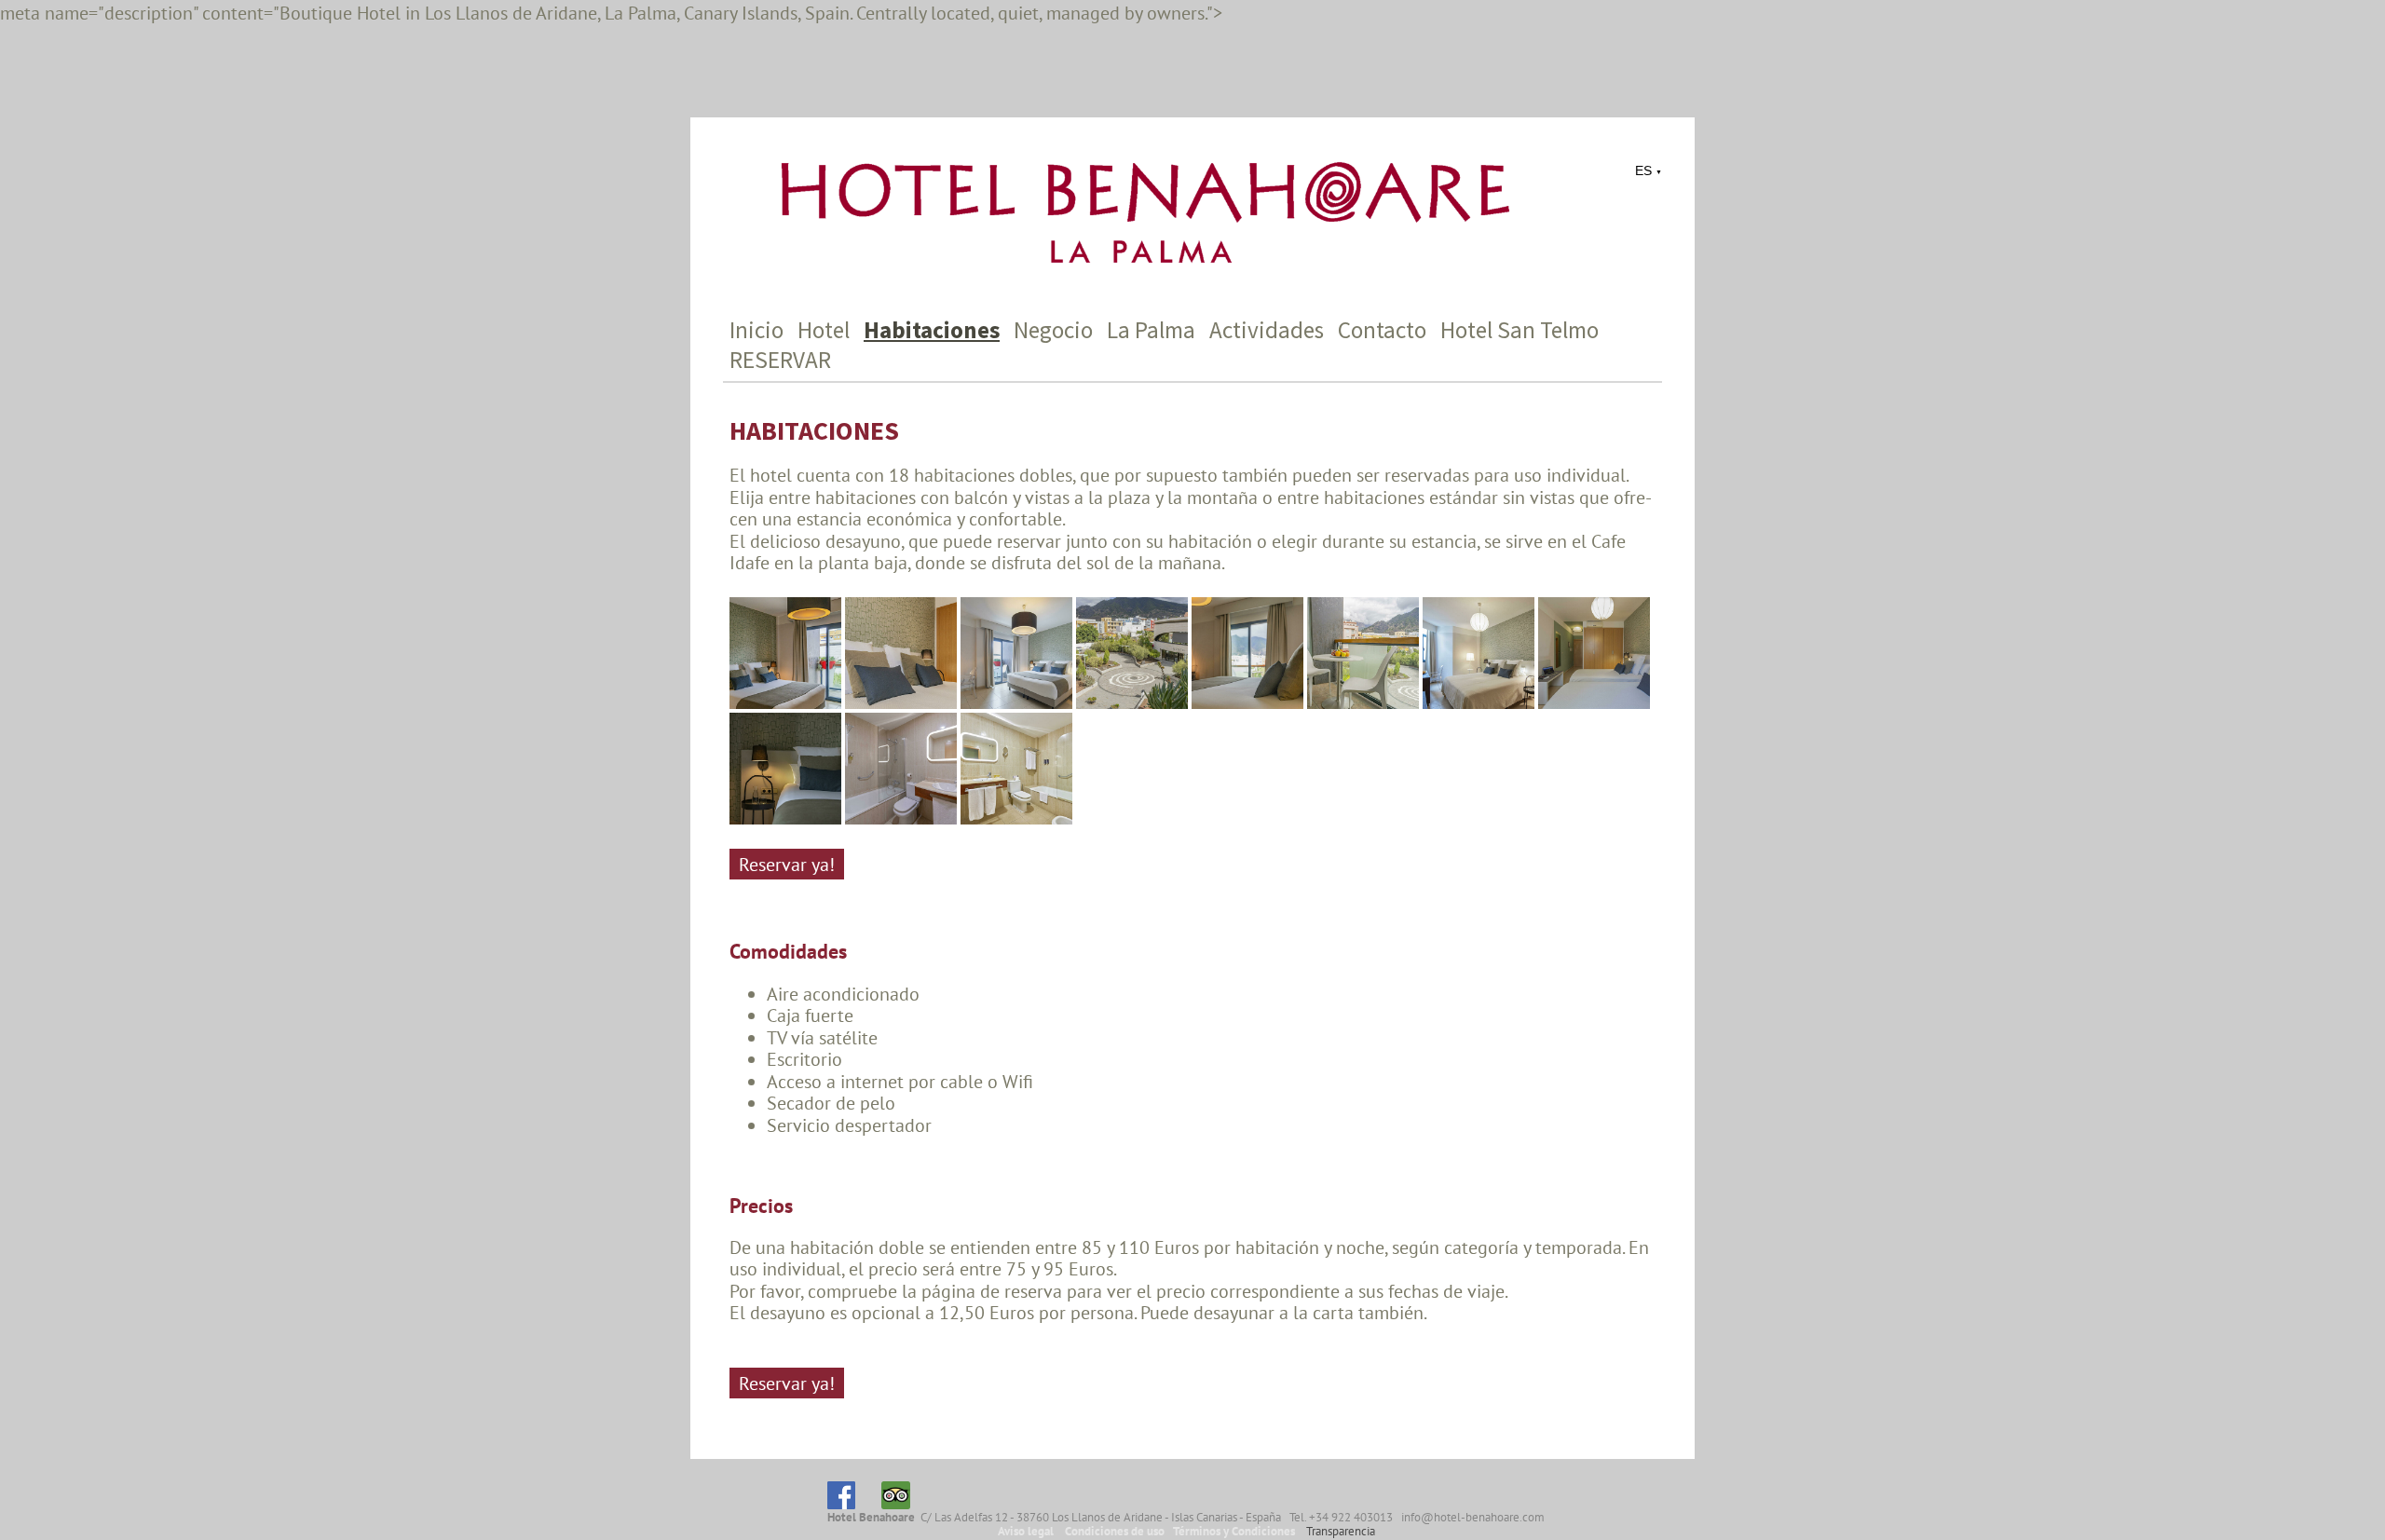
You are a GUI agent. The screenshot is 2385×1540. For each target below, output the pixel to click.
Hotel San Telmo (1520, 330)
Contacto (1382, 330)
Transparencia (1341, 1531)
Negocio (1053, 330)
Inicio (756, 330)
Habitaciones (932, 330)
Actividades (1267, 330)
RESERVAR (780, 360)
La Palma (1151, 330)
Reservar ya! (787, 864)
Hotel (824, 330)
